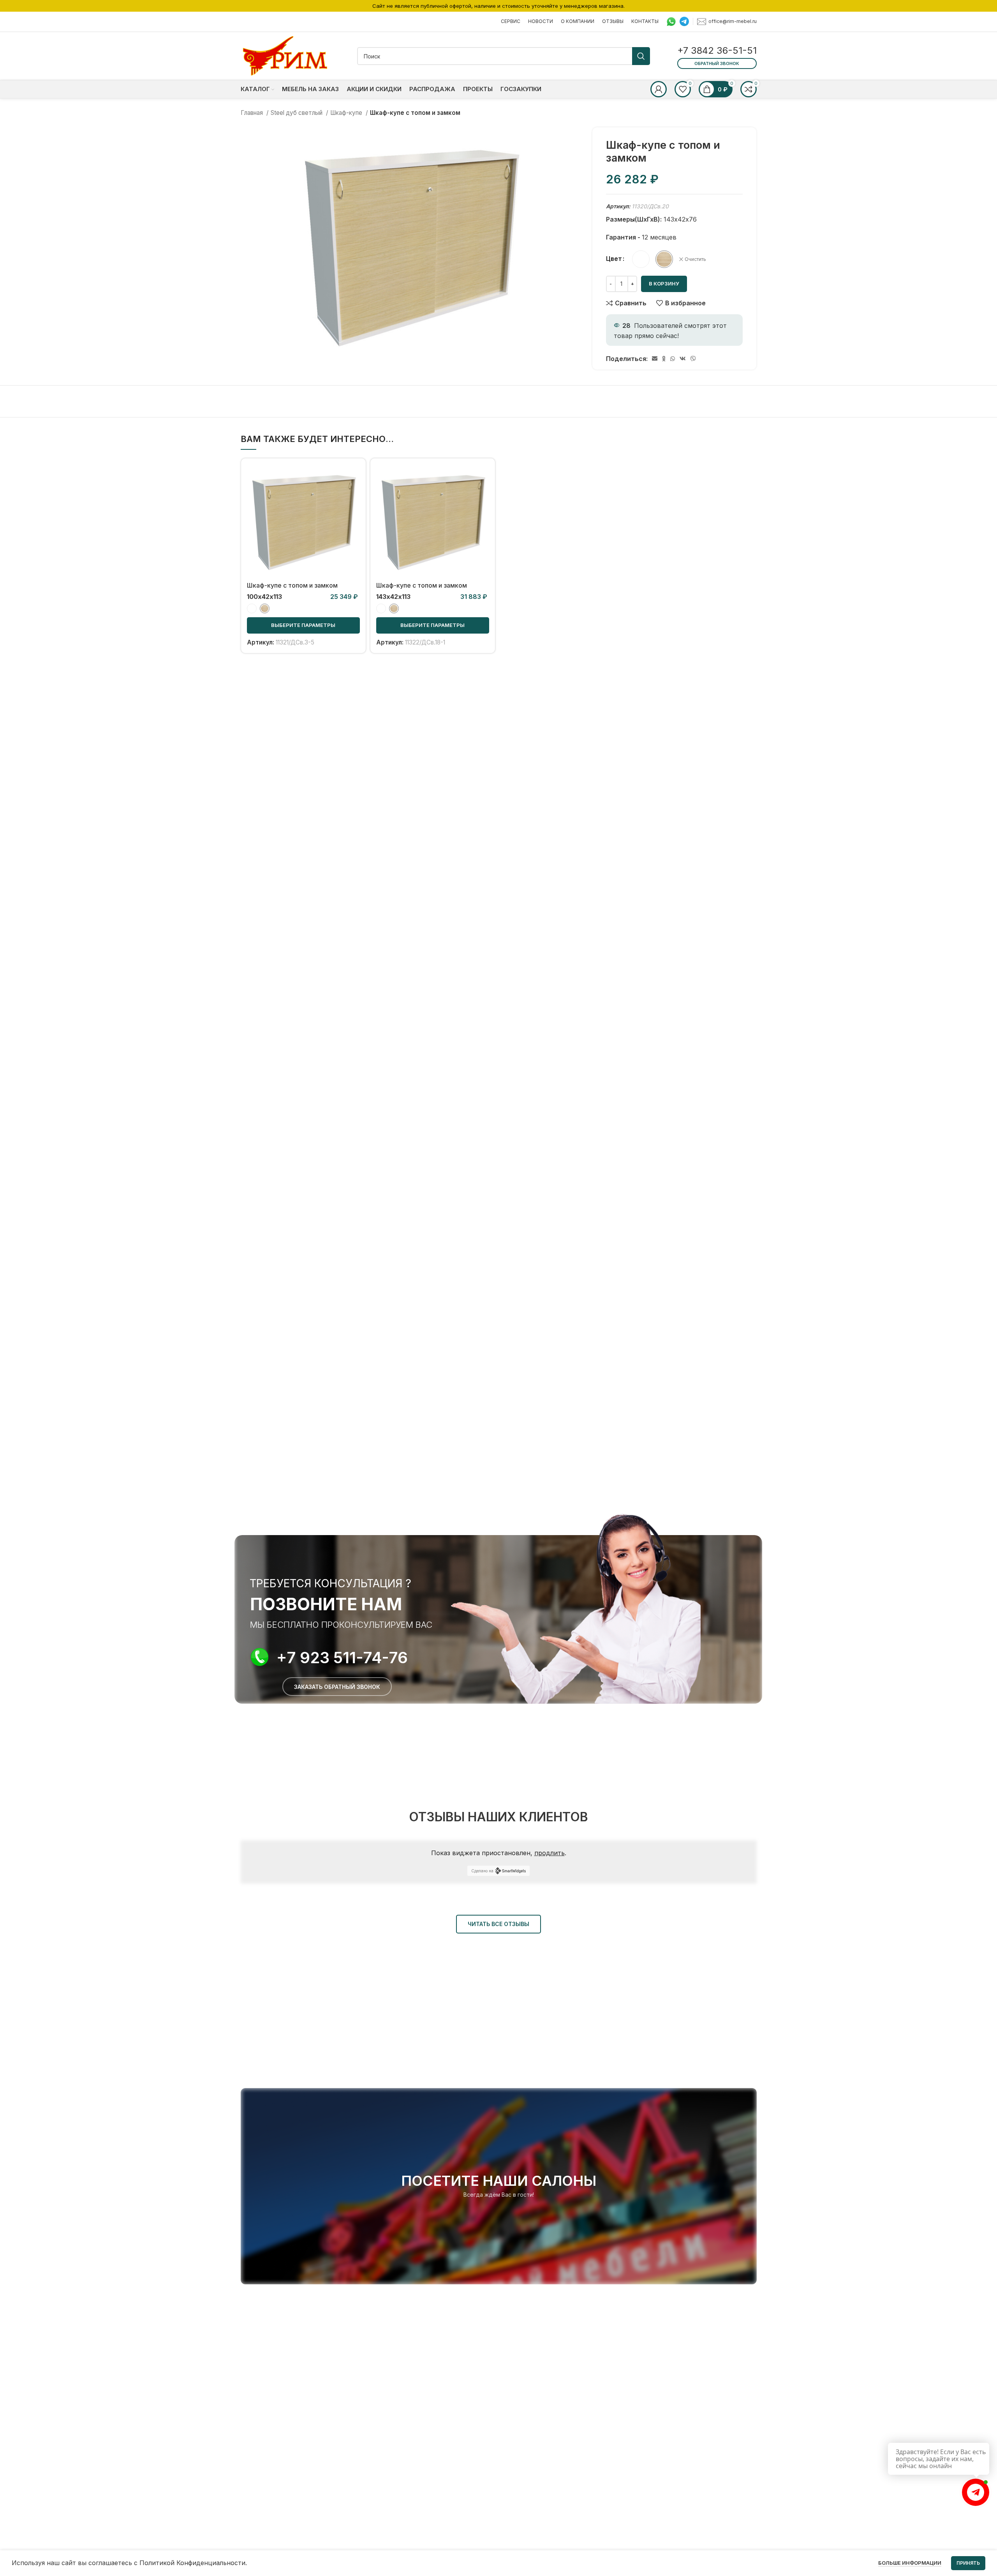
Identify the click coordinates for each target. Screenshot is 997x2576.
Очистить (695, 259)
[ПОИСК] (641, 56)
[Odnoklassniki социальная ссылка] (664, 359)
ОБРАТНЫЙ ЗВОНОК (717, 63)
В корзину (664, 283)
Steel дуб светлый (297, 113)
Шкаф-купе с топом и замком (292, 585)
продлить (550, 1853)
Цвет (614, 259)
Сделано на (482, 1871)
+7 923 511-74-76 (342, 1658)
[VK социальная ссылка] (683, 359)
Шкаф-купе (347, 113)
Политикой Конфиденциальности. (193, 2563)
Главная (253, 113)
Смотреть (354, 494)
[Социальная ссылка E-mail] (655, 359)
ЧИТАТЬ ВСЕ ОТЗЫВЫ (498, 1924)
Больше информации (910, 2563)
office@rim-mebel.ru (733, 21)
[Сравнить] (354, 477)
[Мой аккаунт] (659, 89)
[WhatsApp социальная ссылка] (673, 359)
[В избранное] (354, 512)
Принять (968, 2563)
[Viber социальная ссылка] (693, 359)
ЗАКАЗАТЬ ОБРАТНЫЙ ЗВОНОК (337, 1687)
